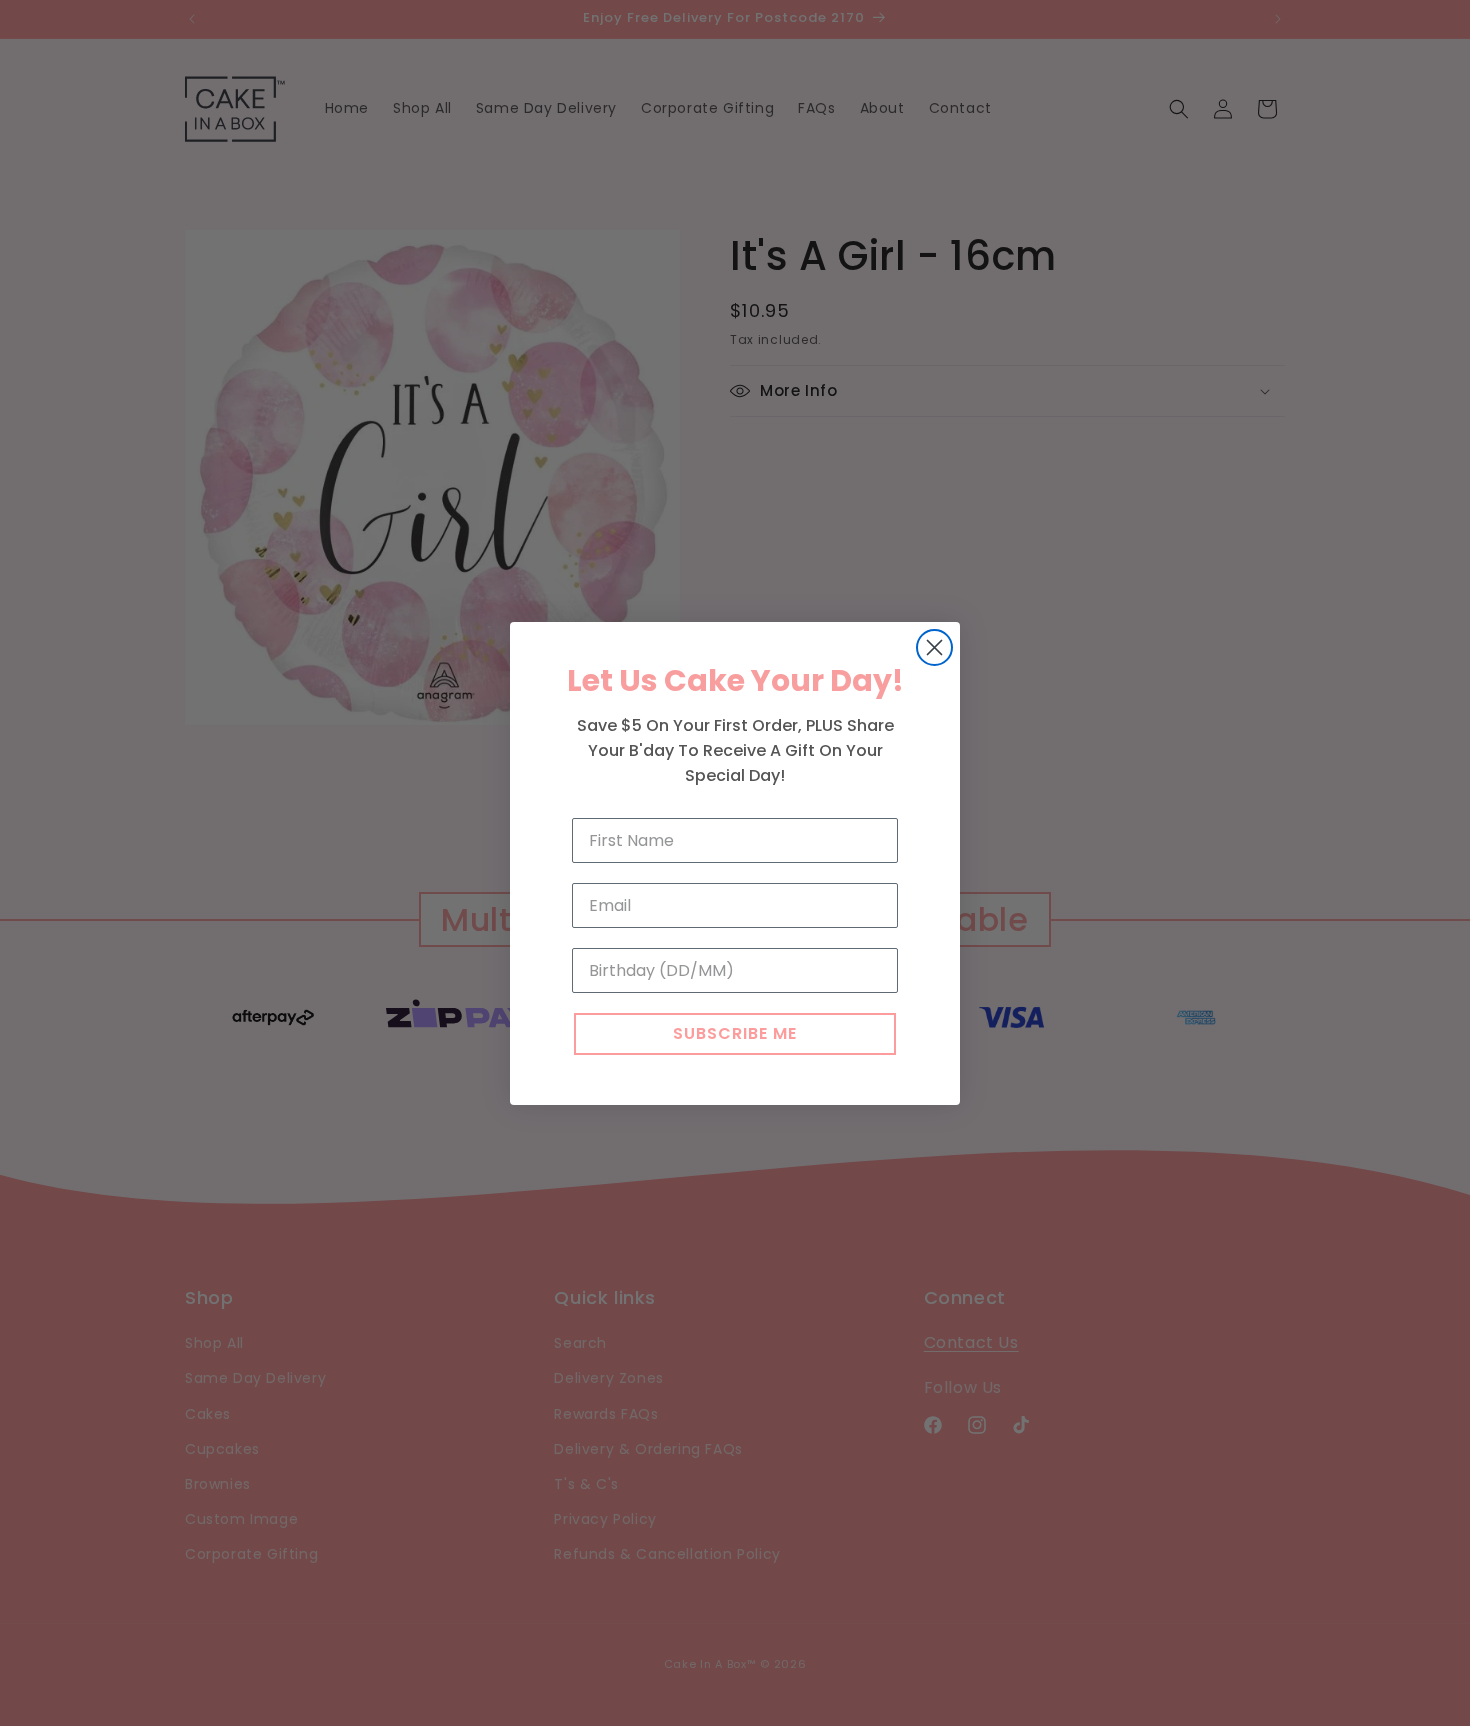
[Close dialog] (934, 647)
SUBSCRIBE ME (735, 1033)
